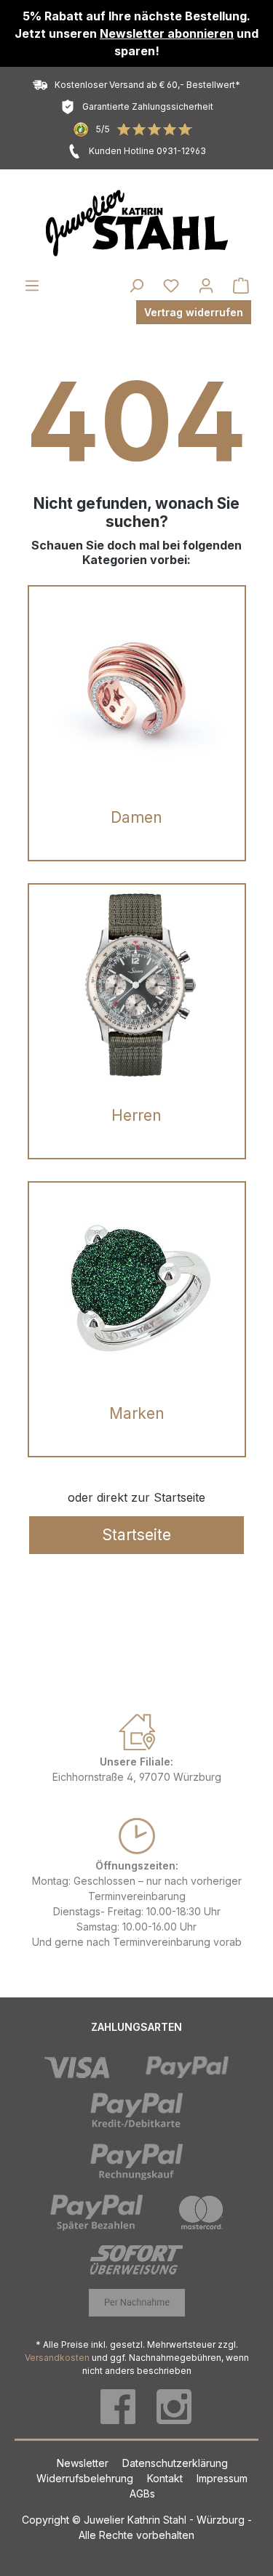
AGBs (142, 2494)
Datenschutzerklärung (175, 2463)
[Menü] (32, 286)
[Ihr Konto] (206, 286)
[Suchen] (136, 286)
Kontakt (166, 2478)
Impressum (222, 2478)
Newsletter (84, 2463)
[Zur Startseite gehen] (136, 223)
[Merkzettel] (171, 286)
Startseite (136, 1535)
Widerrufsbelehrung (86, 2478)
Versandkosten (57, 2358)
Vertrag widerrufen (194, 312)
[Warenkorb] (241, 286)
